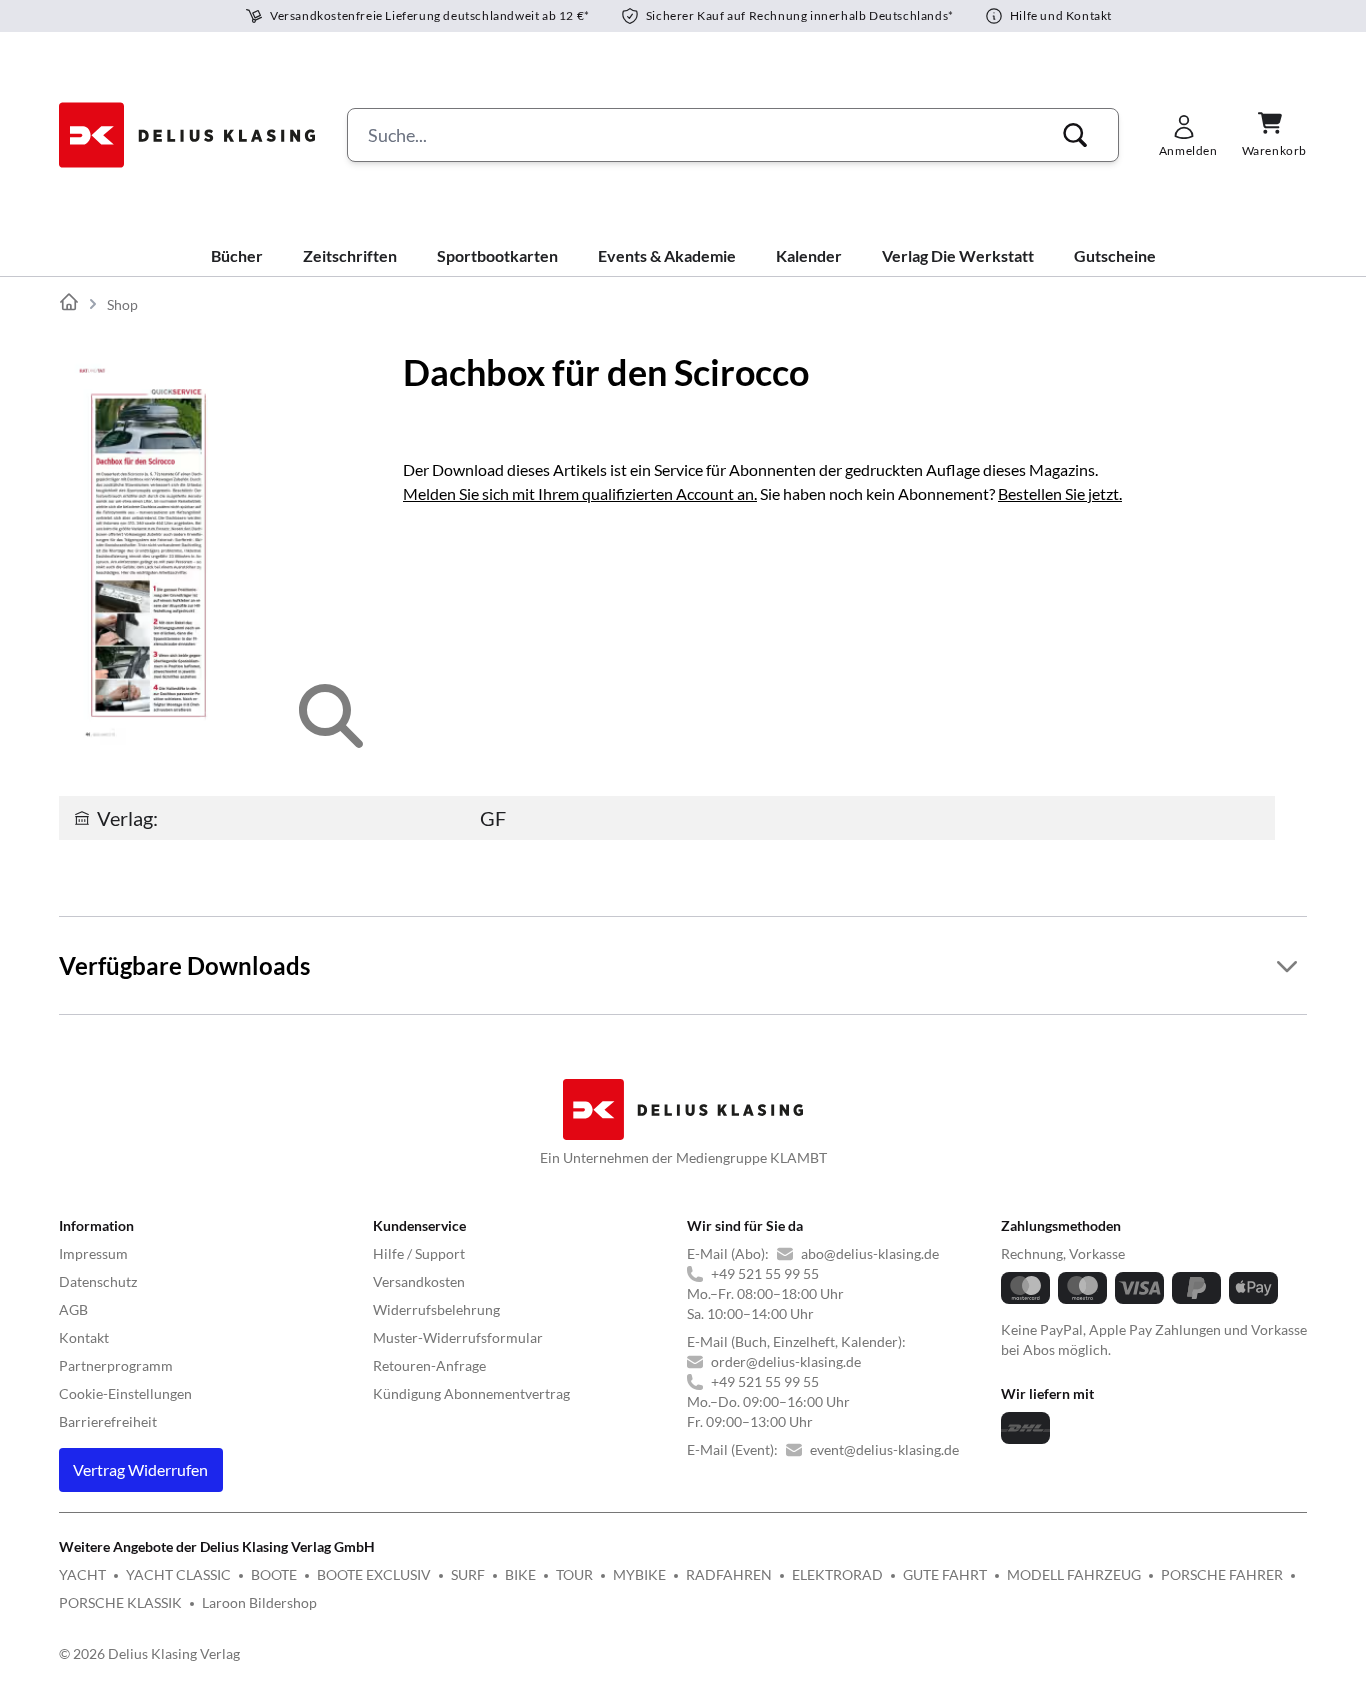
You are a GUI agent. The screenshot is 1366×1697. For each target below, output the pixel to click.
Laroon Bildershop (259, 1602)
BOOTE (274, 1574)
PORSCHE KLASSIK (120, 1602)
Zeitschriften (350, 255)
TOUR (574, 1574)
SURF (468, 1574)
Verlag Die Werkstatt (958, 255)
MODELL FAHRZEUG (1074, 1574)
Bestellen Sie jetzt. (1060, 493)
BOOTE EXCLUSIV (374, 1574)
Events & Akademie (667, 255)
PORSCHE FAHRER (1222, 1574)
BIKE (520, 1574)
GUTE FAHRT (945, 1574)
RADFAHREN (729, 1574)
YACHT (82, 1574)
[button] (1075, 135)
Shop (122, 304)
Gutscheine (1115, 255)
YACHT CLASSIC (178, 1574)
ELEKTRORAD (837, 1574)
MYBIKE (639, 1574)
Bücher (237, 255)
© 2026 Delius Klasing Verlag (149, 1653)
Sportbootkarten (497, 255)
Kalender (809, 255)
